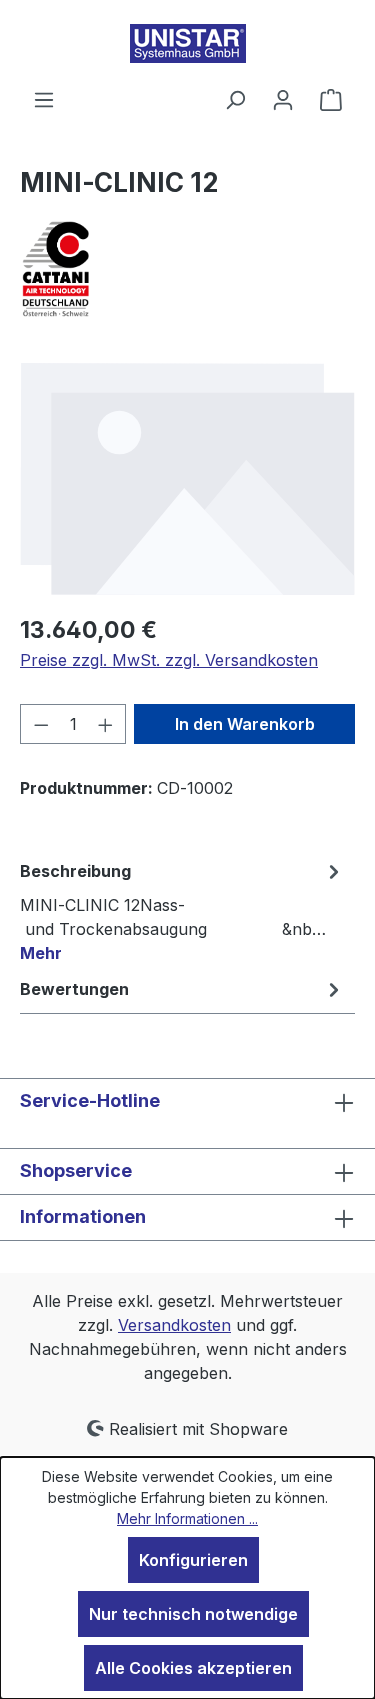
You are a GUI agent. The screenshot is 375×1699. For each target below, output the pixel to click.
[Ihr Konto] (283, 99)
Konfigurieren (193, 1560)
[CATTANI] (187, 269)
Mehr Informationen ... (187, 1518)
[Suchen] (235, 99)
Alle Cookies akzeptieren (193, 1668)
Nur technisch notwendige (193, 1614)
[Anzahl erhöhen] (106, 724)
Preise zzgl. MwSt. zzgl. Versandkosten (169, 660)
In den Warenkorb (245, 724)
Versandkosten (174, 1325)
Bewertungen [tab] (74, 989)
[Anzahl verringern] (41, 724)
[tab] (182, 911)
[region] (187, 478)
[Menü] (44, 99)
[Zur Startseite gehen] (187, 43)
